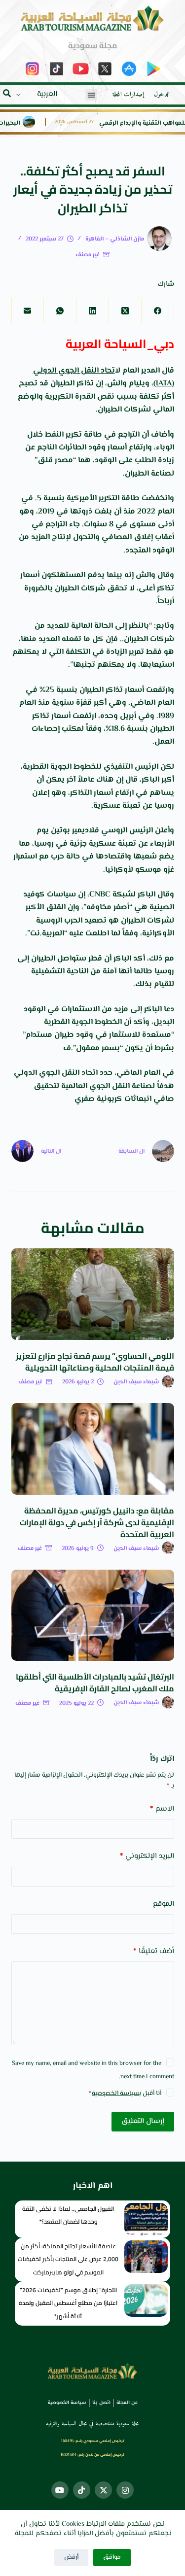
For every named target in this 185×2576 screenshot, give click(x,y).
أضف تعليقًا (154, 1951)
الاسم (162, 1809)
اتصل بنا (101, 2403)
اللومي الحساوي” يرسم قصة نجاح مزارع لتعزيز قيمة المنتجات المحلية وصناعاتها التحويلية (95, 1362)
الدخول (162, 95)
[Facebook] (157, 311)
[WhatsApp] (60, 311)
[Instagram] (125, 2490)
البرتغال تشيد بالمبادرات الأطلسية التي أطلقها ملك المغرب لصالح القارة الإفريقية (95, 1683)
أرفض (71, 2557)
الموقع (164, 1904)
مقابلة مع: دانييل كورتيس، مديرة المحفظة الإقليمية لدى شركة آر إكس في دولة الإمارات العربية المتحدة (97, 1522)
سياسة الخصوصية (115, 2094)
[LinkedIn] (92, 311)
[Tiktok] (82, 2490)
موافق (112, 2557)
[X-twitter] (103, 2490)
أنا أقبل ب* (125, 2094)
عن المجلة (127, 2403)
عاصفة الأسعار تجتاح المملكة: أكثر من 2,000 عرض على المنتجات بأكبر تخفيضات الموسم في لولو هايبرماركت (68, 2259)
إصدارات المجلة (128, 95)
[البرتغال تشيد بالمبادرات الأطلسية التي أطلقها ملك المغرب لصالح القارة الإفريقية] (93, 1615)
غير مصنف (88, 255)
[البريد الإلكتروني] (28, 311)
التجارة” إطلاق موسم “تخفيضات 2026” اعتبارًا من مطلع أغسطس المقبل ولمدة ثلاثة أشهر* (68, 2303)
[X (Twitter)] (125, 311)
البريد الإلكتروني (147, 1856)
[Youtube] (60, 2490)
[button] (91, 95)
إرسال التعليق (143, 2121)
